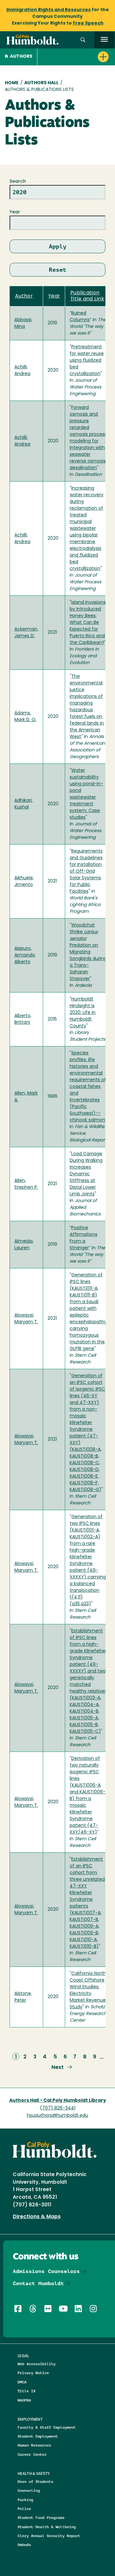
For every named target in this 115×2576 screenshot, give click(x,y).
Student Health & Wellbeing (47, 2527)
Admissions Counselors (46, 2271)
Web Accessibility (37, 2364)
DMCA (22, 2382)
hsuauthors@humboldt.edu (57, 2116)
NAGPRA (24, 2400)
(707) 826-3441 (58, 2108)
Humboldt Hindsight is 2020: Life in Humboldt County (83, 1013)
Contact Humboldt (38, 2283)
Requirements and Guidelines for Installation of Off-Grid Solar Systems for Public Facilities (86, 871)
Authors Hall (41, 83)
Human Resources (34, 2445)
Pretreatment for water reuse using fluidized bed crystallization (87, 361)
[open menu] (104, 40)
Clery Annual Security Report (49, 2536)
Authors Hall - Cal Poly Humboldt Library (58, 2101)
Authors (21, 57)
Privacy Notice (33, 2373)
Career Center (32, 2454)
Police (24, 2509)
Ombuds (24, 2545)
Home (12, 83)
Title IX (27, 2391)
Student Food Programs (41, 2517)
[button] (83, 40)
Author (24, 296)
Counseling (29, 2490)
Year (15, 212)
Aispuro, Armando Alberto (25, 955)
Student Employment (38, 2436)
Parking (25, 2500)
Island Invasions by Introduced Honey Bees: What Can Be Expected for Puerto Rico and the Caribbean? (88, 623)
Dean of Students (35, 2481)
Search (18, 182)
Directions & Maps (37, 2217)
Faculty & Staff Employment (47, 2427)
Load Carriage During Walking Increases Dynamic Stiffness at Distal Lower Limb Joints (86, 1174)
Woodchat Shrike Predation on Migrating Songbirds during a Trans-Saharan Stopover (88, 952)
